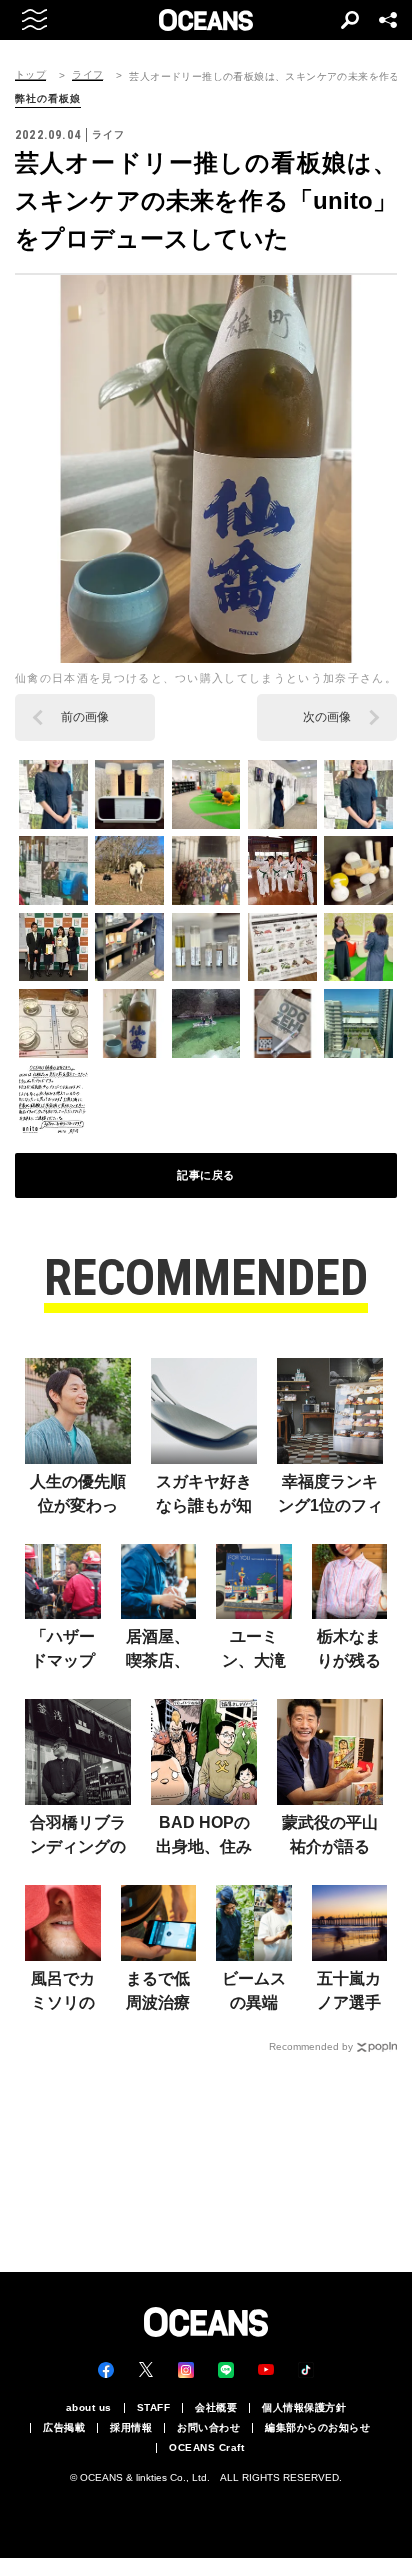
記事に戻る (206, 1175)
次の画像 (327, 717)
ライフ (87, 75)
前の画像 (85, 717)
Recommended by (311, 2046)
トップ (30, 75)
